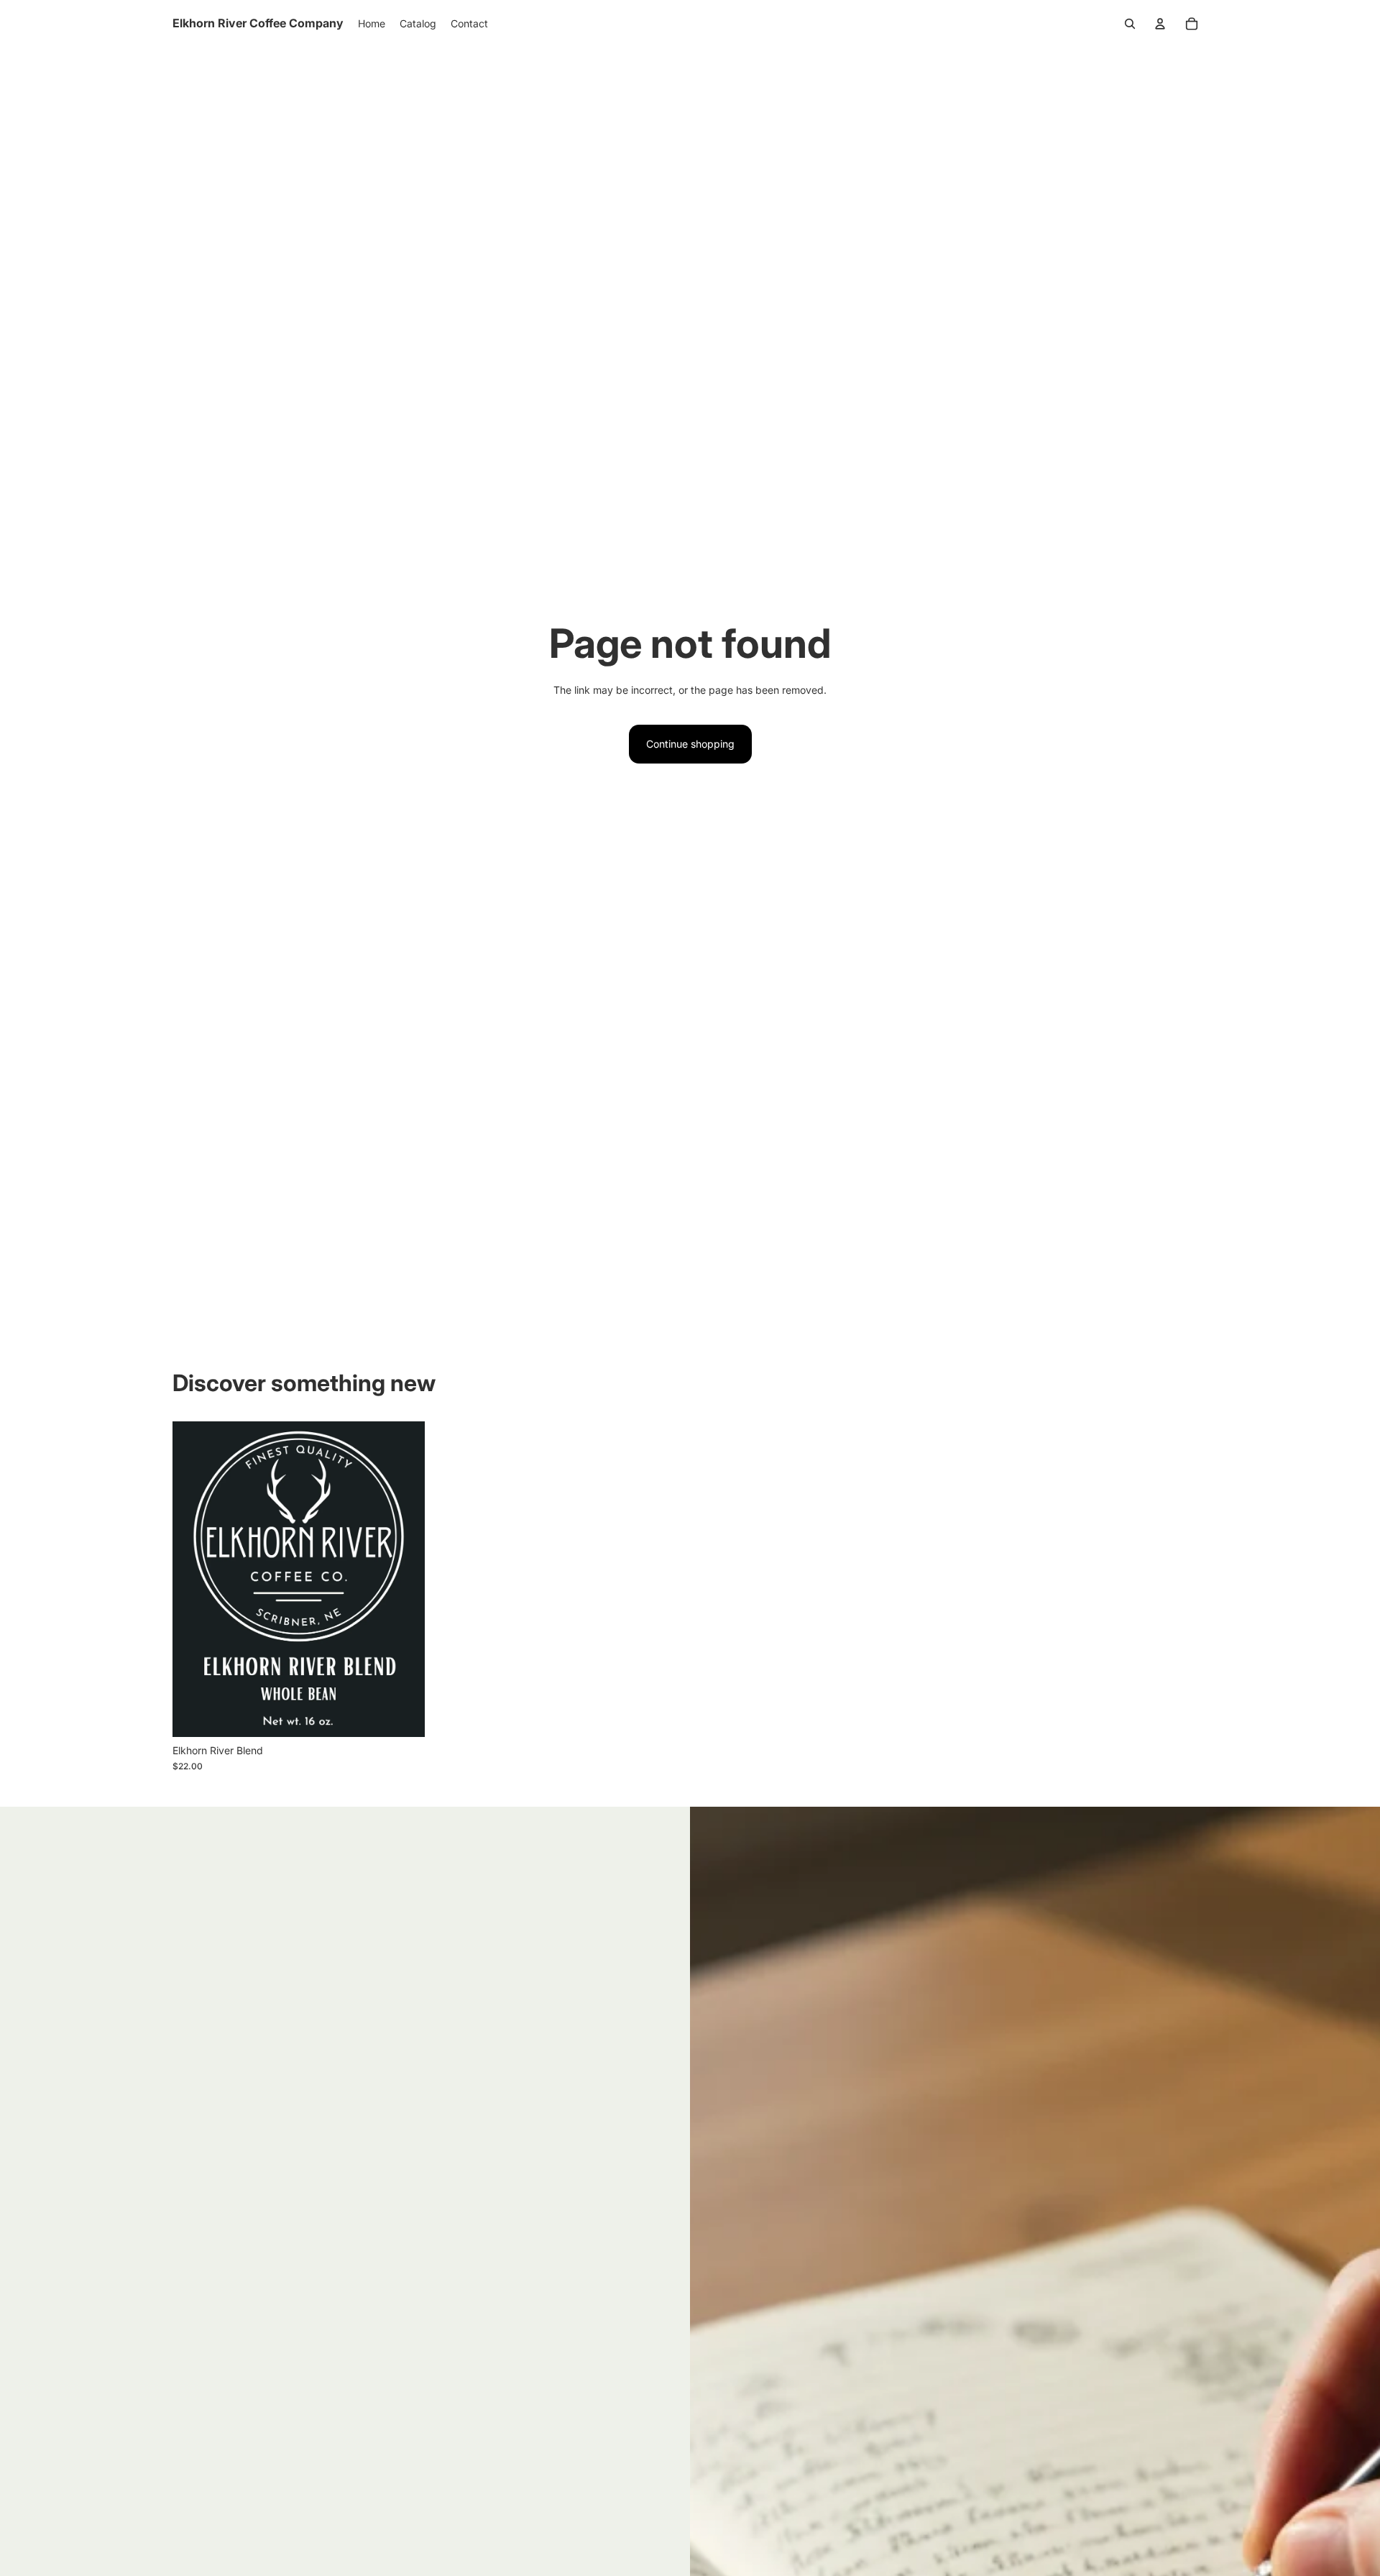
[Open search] (1130, 24)
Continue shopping (690, 744)
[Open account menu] (1160, 24)
